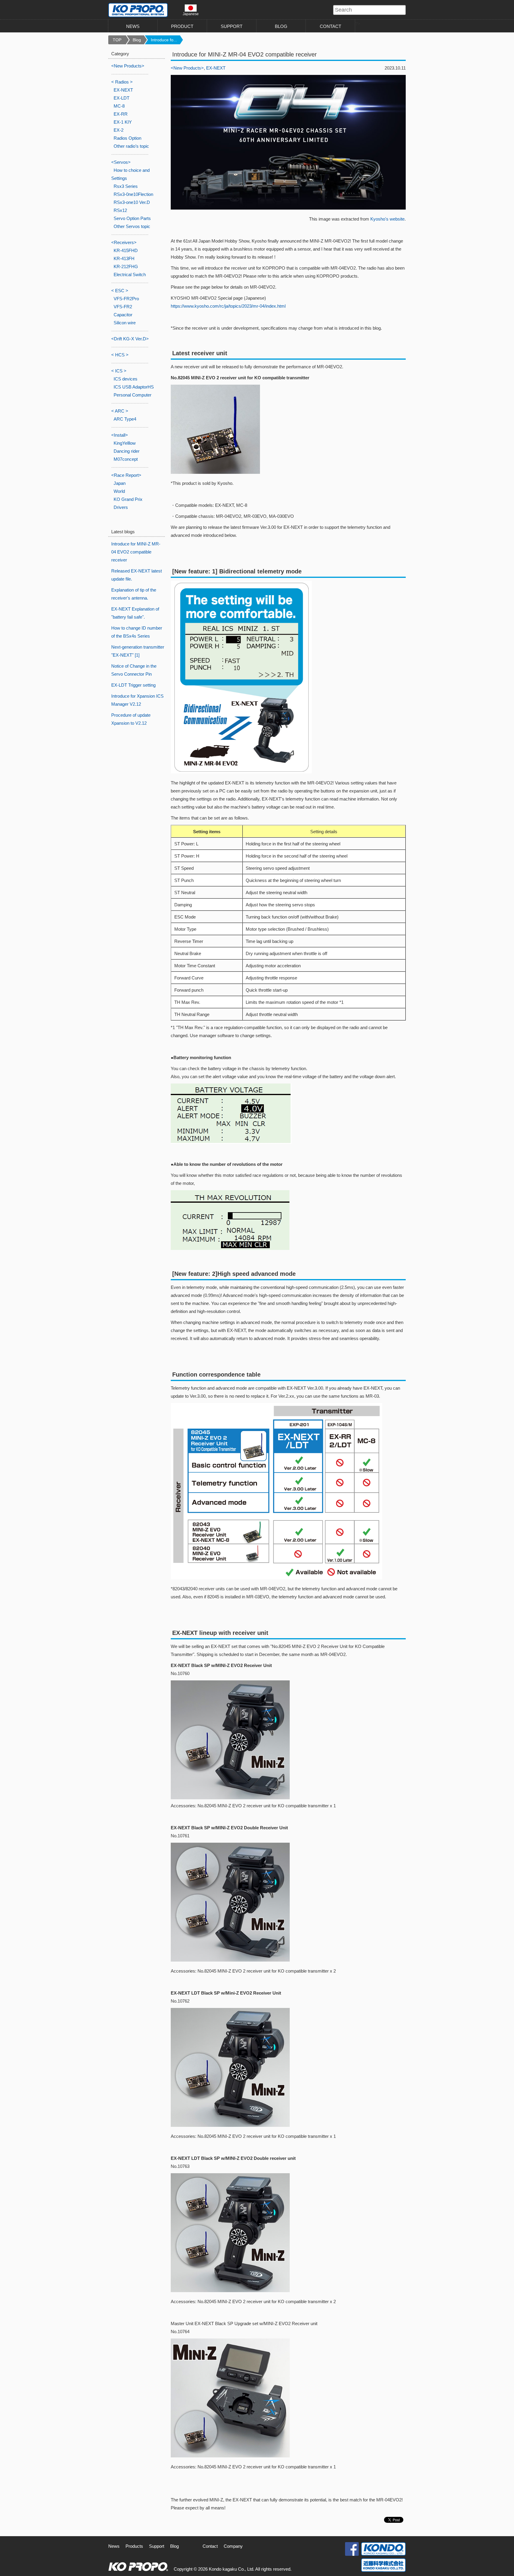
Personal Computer (133, 395)
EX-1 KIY (123, 122)
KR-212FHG (126, 266)
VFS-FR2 (123, 307)
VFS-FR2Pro (126, 299)
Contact (210, 2546)
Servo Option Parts (132, 218)
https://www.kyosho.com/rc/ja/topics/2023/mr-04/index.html (228, 306)
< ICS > (119, 371)
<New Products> (187, 68)
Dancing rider (127, 451)
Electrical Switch (130, 275)
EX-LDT (122, 98)
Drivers (121, 507)
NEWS (133, 26)
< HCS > (120, 355)
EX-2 (119, 130)
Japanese (191, 14)
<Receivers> (124, 242)
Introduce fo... (164, 40)
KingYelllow (125, 443)
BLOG (281, 26)
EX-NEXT (216, 68)
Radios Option (127, 138)
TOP (117, 40)
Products (134, 2546)
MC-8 (119, 106)
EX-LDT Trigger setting (133, 685)
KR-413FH (124, 258)
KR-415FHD (126, 250)
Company (233, 2546)
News (114, 2546)
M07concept (126, 459)
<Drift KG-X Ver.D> (130, 339)
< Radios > (122, 82)
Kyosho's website (387, 219)
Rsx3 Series (126, 186)
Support (157, 2546)
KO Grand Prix (128, 499)
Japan (120, 483)
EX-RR (121, 114)
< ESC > (120, 291)
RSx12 (120, 210)
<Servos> (121, 162)
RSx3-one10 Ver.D (132, 202)
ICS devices (126, 379)
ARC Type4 (125, 419)
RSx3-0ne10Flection (133, 194)
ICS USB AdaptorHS (134, 387)
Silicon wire (125, 323)
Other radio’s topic (131, 146)
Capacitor (123, 315)
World (119, 491)
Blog (137, 40)
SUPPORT (232, 26)
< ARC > (120, 411)
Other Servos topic (132, 226)
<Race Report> (126, 475)
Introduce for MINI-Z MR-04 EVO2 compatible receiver (136, 552)
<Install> (120, 435)
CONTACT (330, 26)
